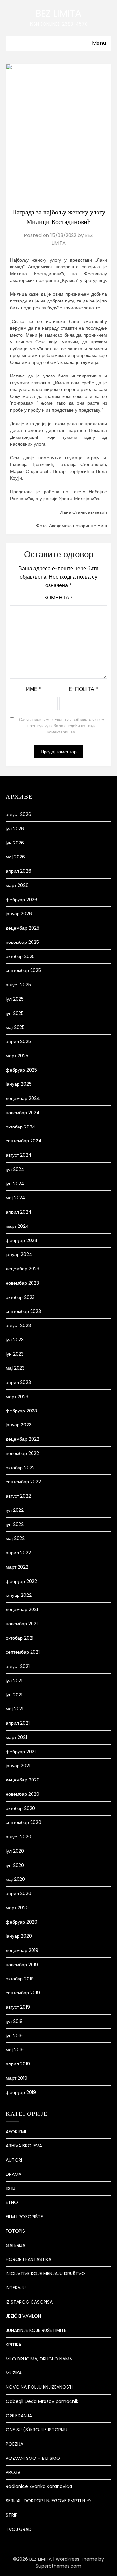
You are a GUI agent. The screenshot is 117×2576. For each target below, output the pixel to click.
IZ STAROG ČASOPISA (29, 2302)
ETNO (12, 2202)
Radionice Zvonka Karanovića (39, 2486)
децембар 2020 (23, 1780)
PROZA (13, 2472)
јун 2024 (15, 1184)
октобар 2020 (20, 1808)
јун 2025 (15, 1013)
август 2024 (19, 1155)
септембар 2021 (23, 1652)
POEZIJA (15, 2444)
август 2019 (18, 2007)
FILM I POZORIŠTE (24, 2217)
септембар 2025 (23, 970)
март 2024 (17, 1226)
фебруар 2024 (22, 1240)
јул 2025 (15, 999)
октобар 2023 (20, 1297)
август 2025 (18, 985)
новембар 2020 (23, 1794)
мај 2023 (15, 1368)
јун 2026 (15, 843)
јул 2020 (15, 1851)
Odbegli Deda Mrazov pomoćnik (42, 2401)
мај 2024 (16, 1198)
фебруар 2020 (22, 1922)
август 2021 (18, 1666)
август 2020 (19, 1837)
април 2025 (18, 1041)
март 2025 (17, 1056)
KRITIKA (14, 2345)
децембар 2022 (23, 1439)
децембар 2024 (23, 1098)
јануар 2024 (19, 1254)
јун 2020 (15, 1865)
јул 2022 (15, 1510)
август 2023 (18, 1325)
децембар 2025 (23, 928)
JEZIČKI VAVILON (23, 2316)
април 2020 (19, 1893)
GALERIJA (16, 2245)
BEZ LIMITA (58, 13)
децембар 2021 (22, 1609)
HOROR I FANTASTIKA (29, 2259)
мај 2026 (15, 857)
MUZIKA (14, 2373)
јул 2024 (15, 1169)
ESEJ (11, 2188)
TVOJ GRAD (19, 2529)
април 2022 (18, 1553)
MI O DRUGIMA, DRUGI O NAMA (39, 2359)
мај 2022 (15, 1538)
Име (34, 689)
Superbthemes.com (58, 2566)
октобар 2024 (21, 1127)
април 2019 (18, 2064)
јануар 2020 (19, 1936)
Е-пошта (83, 689)
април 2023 (18, 1382)
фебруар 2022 (21, 1581)
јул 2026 (15, 829)
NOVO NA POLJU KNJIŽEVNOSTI (39, 2387)
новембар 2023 (22, 1283)
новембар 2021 (22, 1624)
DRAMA (14, 2174)
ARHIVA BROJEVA (24, 2146)
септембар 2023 (23, 1311)
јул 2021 (14, 1681)
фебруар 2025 (21, 1070)
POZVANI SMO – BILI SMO (33, 2458)
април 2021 (18, 1723)
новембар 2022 (22, 1453)
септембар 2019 (23, 1993)
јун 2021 (14, 1695)
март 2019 (17, 2078)
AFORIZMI (16, 2132)
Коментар (58, 598)
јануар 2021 (18, 1766)
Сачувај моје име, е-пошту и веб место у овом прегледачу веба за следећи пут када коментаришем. (62, 726)
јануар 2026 (19, 914)
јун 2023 (15, 1354)
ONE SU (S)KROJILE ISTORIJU (37, 2430)
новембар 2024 (23, 1113)
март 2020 (17, 1908)
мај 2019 (15, 2050)
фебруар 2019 (21, 2092)
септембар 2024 (24, 1141)
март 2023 (17, 1397)
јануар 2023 (19, 1425)
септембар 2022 (23, 1482)
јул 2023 (15, 1340)
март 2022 (17, 1567)
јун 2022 (15, 1524)
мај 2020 (15, 1879)
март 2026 (17, 885)
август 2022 (18, 1496)
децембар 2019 (22, 1950)
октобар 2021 (20, 1638)
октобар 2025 (20, 956)
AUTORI (14, 2160)
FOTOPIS (15, 2231)
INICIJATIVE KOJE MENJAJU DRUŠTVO (45, 2274)
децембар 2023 (23, 1269)
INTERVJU (16, 2288)
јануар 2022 (19, 1595)
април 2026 (19, 871)
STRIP (12, 2515)
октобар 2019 (20, 1979)
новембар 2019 (22, 1965)
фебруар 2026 (22, 900)
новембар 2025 (22, 942)
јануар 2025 (19, 1084)
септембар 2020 (24, 1822)
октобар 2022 (20, 1468)
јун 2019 (14, 2036)
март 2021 (16, 1737)
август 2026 (19, 814)
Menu (99, 43)
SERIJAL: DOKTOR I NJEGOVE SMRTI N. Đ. (49, 2501)
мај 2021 (15, 1709)
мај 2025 (15, 1027)
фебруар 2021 (21, 1752)
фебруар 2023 (21, 1411)
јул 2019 (14, 2021)
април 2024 (19, 1212)
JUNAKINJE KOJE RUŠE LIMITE (36, 2330)
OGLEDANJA (19, 2416)
